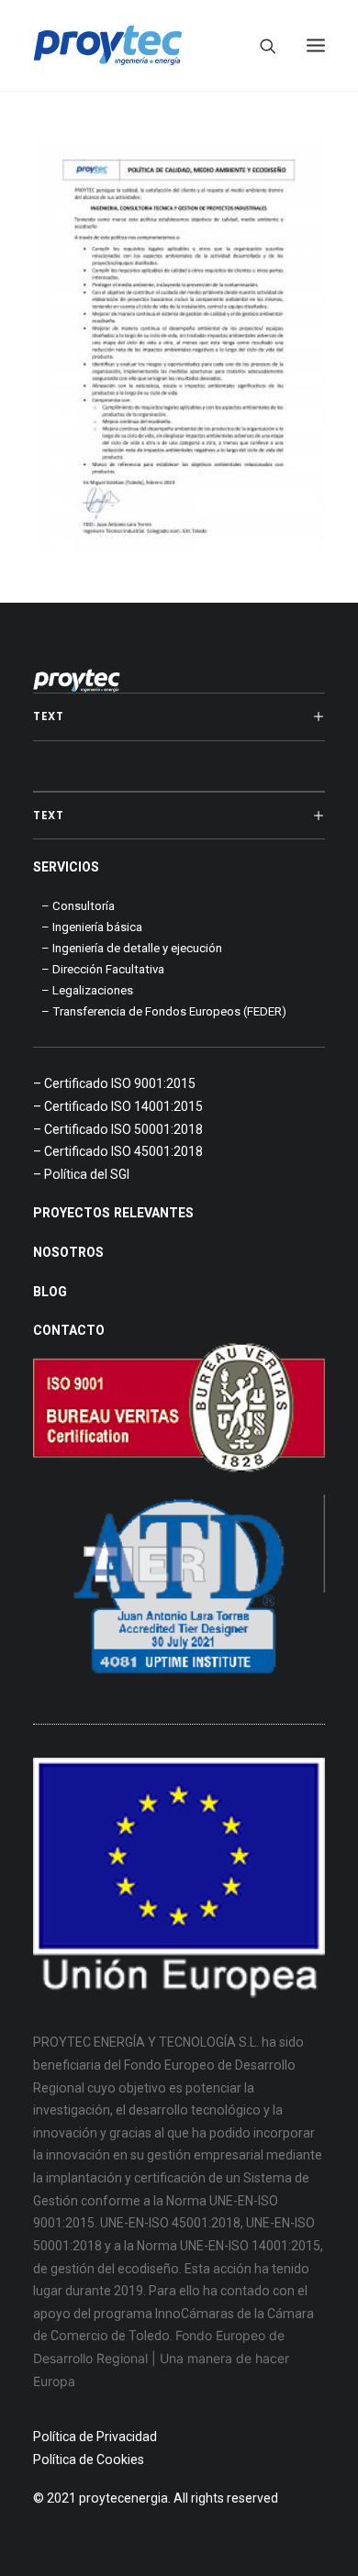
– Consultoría (78, 906)
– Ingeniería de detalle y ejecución (132, 948)
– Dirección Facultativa (103, 969)
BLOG (50, 1292)
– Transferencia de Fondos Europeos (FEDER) (164, 1011)
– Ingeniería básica (92, 927)
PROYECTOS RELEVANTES (113, 1213)
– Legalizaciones (87, 990)
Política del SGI (87, 1174)
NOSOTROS (68, 1252)
